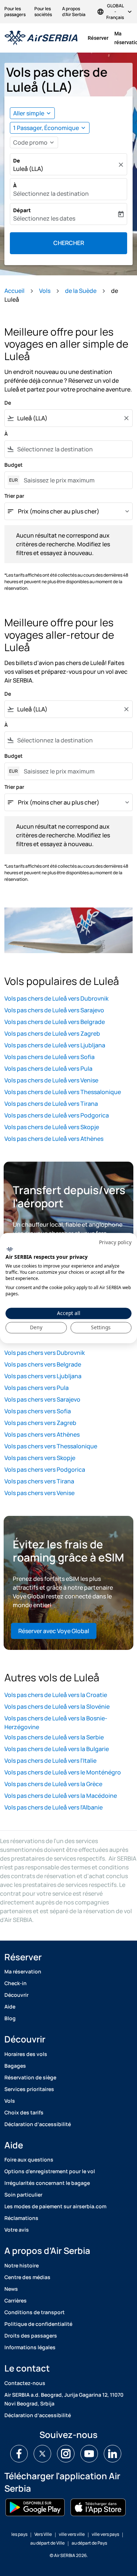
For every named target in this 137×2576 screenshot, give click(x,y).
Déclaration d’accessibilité (38, 2124)
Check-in (16, 1983)
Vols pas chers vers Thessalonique (51, 1446)
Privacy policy (115, 1242)
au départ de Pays (89, 2543)
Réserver (98, 38)
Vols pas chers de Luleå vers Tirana (51, 1104)
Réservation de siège (30, 2077)
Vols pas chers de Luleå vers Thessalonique (63, 1092)
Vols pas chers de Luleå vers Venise (51, 1080)
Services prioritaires (29, 2089)
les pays (19, 2534)
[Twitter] (42, 2454)
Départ (22, 210)
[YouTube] (89, 2454)
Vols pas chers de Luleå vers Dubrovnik (56, 998)
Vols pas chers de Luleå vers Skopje (52, 1127)
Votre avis (17, 2230)
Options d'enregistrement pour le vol (50, 2171)
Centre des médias (27, 2277)
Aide (10, 2006)
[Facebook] (19, 2454)
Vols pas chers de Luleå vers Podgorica (57, 1115)
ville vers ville (72, 2534)
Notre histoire (22, 2265)
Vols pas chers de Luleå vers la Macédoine (61, 1796)
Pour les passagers (15, 12)
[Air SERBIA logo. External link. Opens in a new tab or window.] (10, 1249)
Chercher (69, 243)
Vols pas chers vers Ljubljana (43, 1376)
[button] (50, 128)
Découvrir (16, 1995)
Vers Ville (43, 2534)
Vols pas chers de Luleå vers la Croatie (56, 1695)
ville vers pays (105, 2534)
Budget (14, 465)
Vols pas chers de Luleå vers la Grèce (53, 1784)
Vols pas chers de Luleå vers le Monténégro (63, 1772)
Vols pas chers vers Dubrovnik (45, 1353)
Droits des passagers (31, 2336)
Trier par (14, 496)
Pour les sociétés (43, 12)
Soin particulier (23, 2195)
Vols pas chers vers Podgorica (45, 1469)
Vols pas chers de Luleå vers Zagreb (52, 1033)
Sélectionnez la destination (51, 194)
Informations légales (30, 2347)
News (11, 2289)
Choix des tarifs (24, 2112)
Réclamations (21, 2218)
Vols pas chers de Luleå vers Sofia (50, 1057)
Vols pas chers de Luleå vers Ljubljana (55, 1045)
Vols (45, 291)
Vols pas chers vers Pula (37, 1388)
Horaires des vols (26, 2054)
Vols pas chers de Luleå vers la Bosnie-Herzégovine (56, 1723)
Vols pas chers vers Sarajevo (42, 1399)
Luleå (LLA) (28, 169)
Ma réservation (23, 1971)
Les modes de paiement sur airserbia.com (55, 2206)
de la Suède (81, 291)
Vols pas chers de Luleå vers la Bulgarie (57, 1749)
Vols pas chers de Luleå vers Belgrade (55, 1022)
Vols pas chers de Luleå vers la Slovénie (57, 1706)
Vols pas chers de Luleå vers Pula (48, 1069)
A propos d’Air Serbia (74, 12)
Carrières (16, 2300)
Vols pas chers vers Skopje (40, 1458)
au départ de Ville (47, 2543)
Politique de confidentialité (38, 2324)
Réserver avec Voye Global (54, 1631)
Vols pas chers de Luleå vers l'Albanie (54, 1807)
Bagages (15, 2066)
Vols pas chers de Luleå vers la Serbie (54, 1737)
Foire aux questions (29, 2160)
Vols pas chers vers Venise (39, 1493)
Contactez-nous (25, 2383)
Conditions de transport (35, 2312)
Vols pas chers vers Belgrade (43, 1364)
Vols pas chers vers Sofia (38, 1411)
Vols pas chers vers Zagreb (40, 1423)
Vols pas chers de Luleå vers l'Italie (50, 1761)
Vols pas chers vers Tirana (39, 1481)
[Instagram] (66, 2454)
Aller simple (29, 113)
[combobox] (68, 418)
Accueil (14, 291)
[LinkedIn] (113, 2454)
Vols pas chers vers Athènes (42, 1434)
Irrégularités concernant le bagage (47, 2183)
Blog (10, 2018)
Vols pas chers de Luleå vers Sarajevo (54, 1010)
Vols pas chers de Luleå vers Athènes (54, 1139)
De (17, 160)
